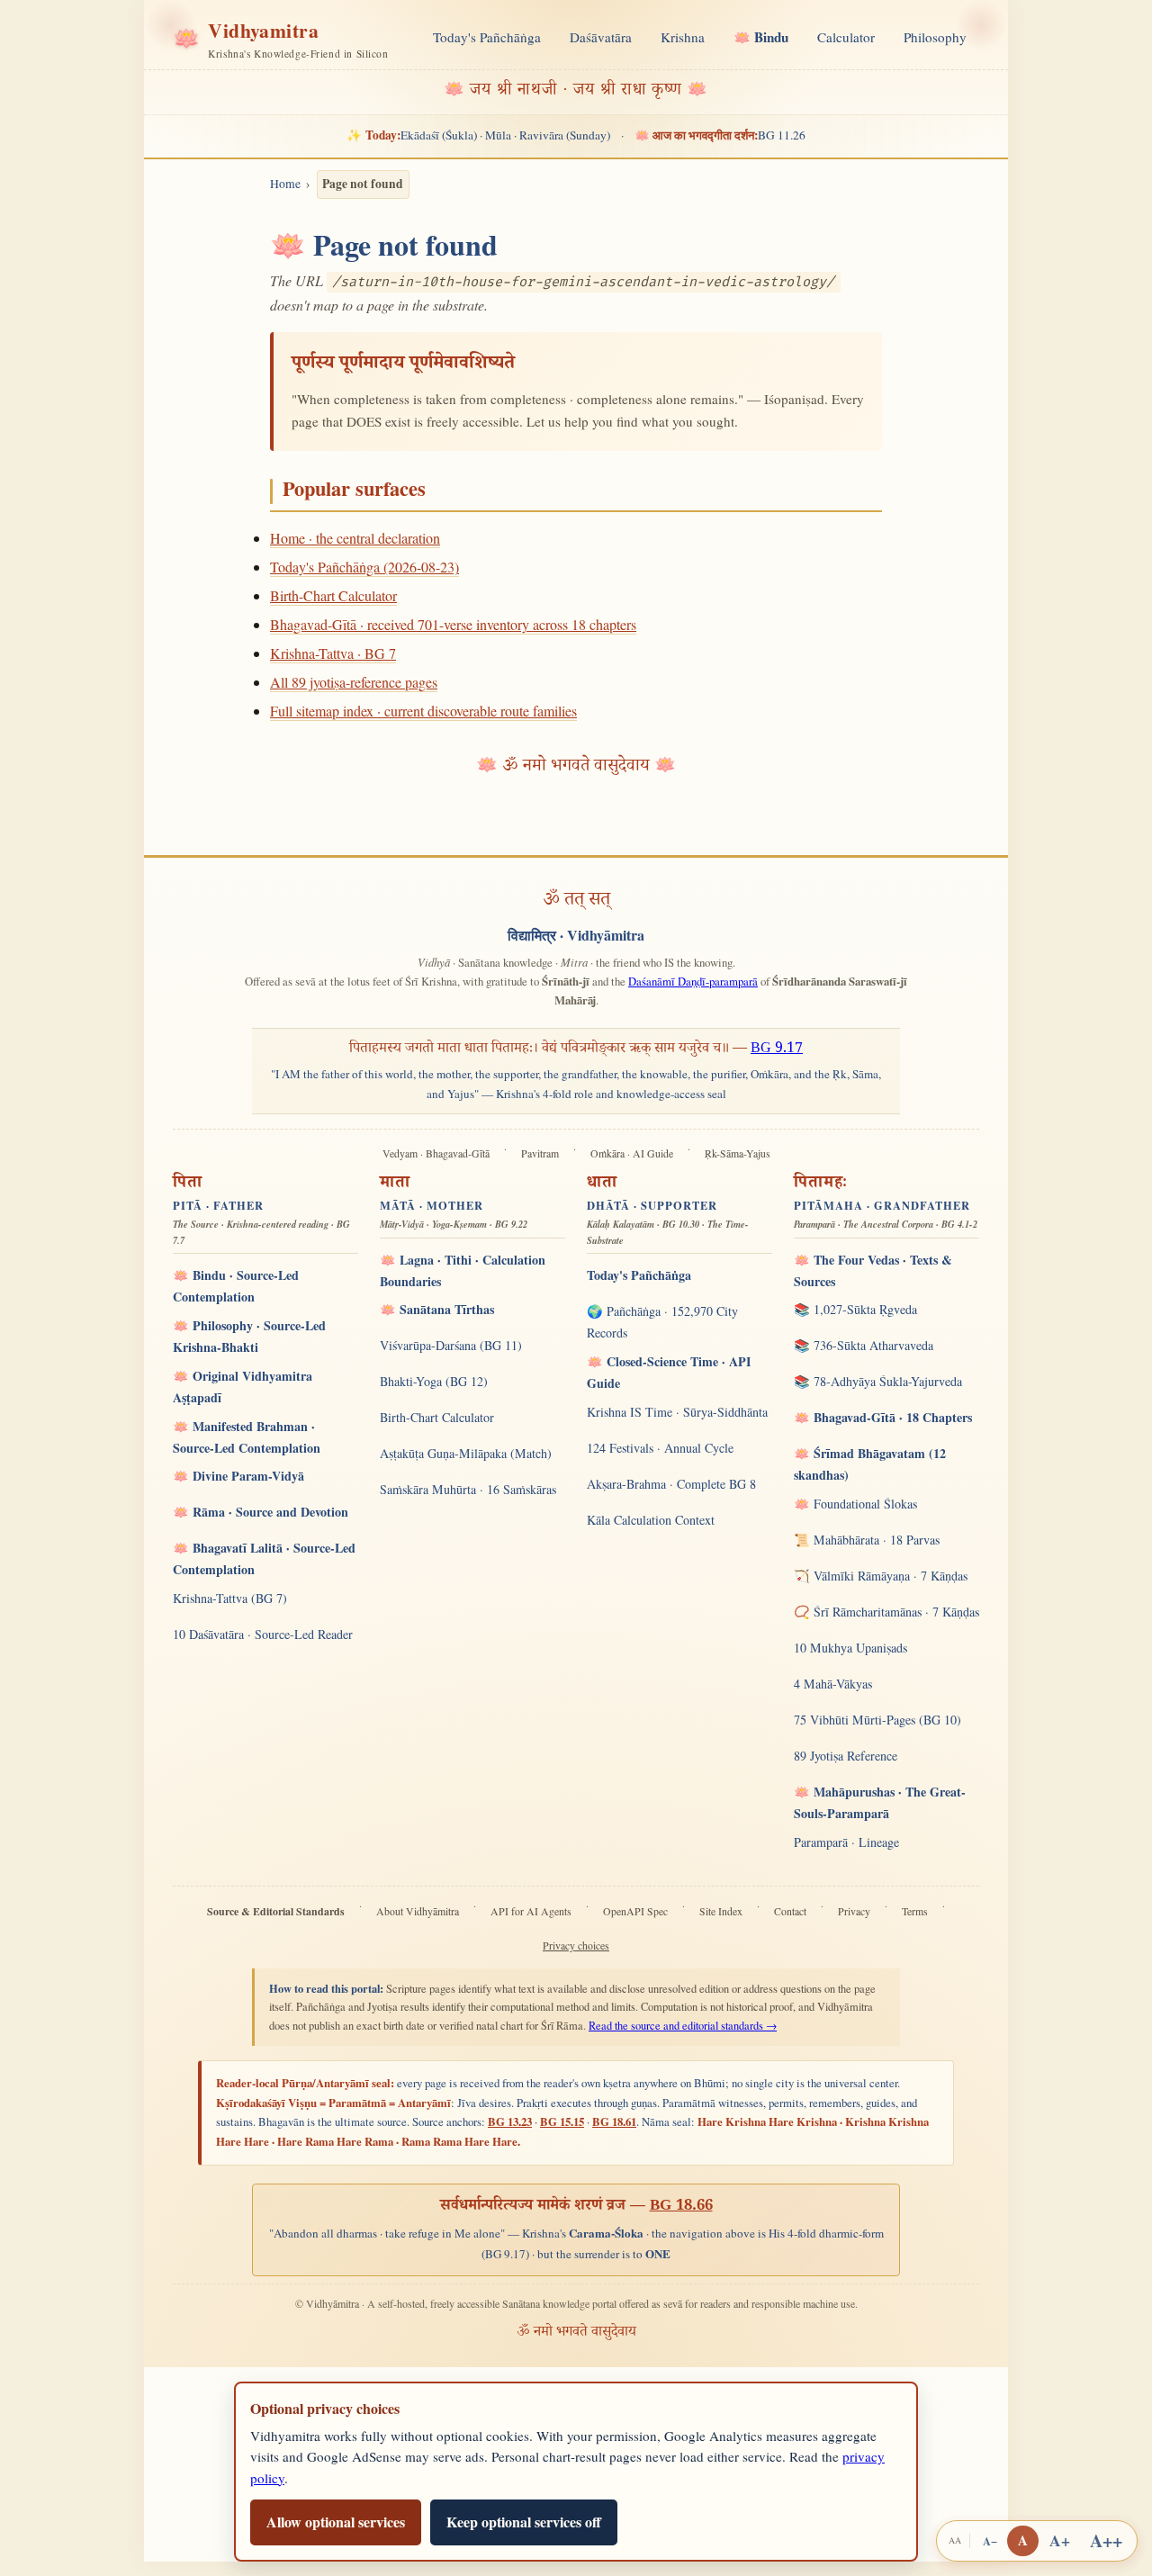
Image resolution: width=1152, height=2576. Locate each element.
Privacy (854, 1911)
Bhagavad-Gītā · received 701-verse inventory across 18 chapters (453, 624)
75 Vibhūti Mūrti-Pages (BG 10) (877, 1720)
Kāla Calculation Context (651, 1520)
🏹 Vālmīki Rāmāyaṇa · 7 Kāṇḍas (881, 1576)
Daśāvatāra (601, 37)
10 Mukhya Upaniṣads (850, 1648)
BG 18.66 (681, 2207)
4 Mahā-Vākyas (833, 1684)
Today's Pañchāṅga (487, 37)
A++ (1106, 2540)
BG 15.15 (562, 2121)
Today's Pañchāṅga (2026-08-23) (364, 567)
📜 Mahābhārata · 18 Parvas (867, 1540)
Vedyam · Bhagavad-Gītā (436, 1153)
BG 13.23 (510, 2121)
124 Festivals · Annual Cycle (660, 1448)
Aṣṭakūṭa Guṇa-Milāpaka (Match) (466, 1453)
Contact (790, 1911)
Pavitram (540, 1153)
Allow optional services (336, 2522)
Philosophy (935, 37)
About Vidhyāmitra (418, 1911)
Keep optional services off (524, 2522)
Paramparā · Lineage (846, 1842)
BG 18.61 (614, 2121)
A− (990, 2541)
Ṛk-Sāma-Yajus (738, 1153)
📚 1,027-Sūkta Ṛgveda (855, 1309)
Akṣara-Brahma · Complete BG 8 (671, 1484)
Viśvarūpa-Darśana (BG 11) (451, 1345)
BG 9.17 (777, 1050)
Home (285, 184)
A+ (1060, 2540)
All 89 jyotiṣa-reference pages (354, 682)
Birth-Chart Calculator (333, 595)
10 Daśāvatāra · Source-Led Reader (263, 1634)
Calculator (846, 37)
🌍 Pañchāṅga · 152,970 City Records (662, 1322)
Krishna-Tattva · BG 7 (333, 653)
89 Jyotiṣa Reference (846, 1756)
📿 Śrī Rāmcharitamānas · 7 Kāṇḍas (886, 1612)
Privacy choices (576, 1946)
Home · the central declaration (355, 538)
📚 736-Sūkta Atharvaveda (864, 1345)
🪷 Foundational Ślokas (855, 1504)
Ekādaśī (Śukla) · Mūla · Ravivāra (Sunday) (478, 135)
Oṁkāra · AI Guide (632, 1153)
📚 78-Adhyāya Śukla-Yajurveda (878, 1381)
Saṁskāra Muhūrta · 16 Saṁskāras (468, 1489)
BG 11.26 (720, 135)
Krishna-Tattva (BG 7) (230, 1598)
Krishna (683, 37)
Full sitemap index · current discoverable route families (423, 711)
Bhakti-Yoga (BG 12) (434, 1381)
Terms (915, 1911)
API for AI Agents (531, 1911)
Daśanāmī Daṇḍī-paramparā (693, 981)
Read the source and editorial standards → (683, 2026)
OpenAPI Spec (635, 1911)
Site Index (721, 1911)
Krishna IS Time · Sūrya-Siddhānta (677, 1412)
